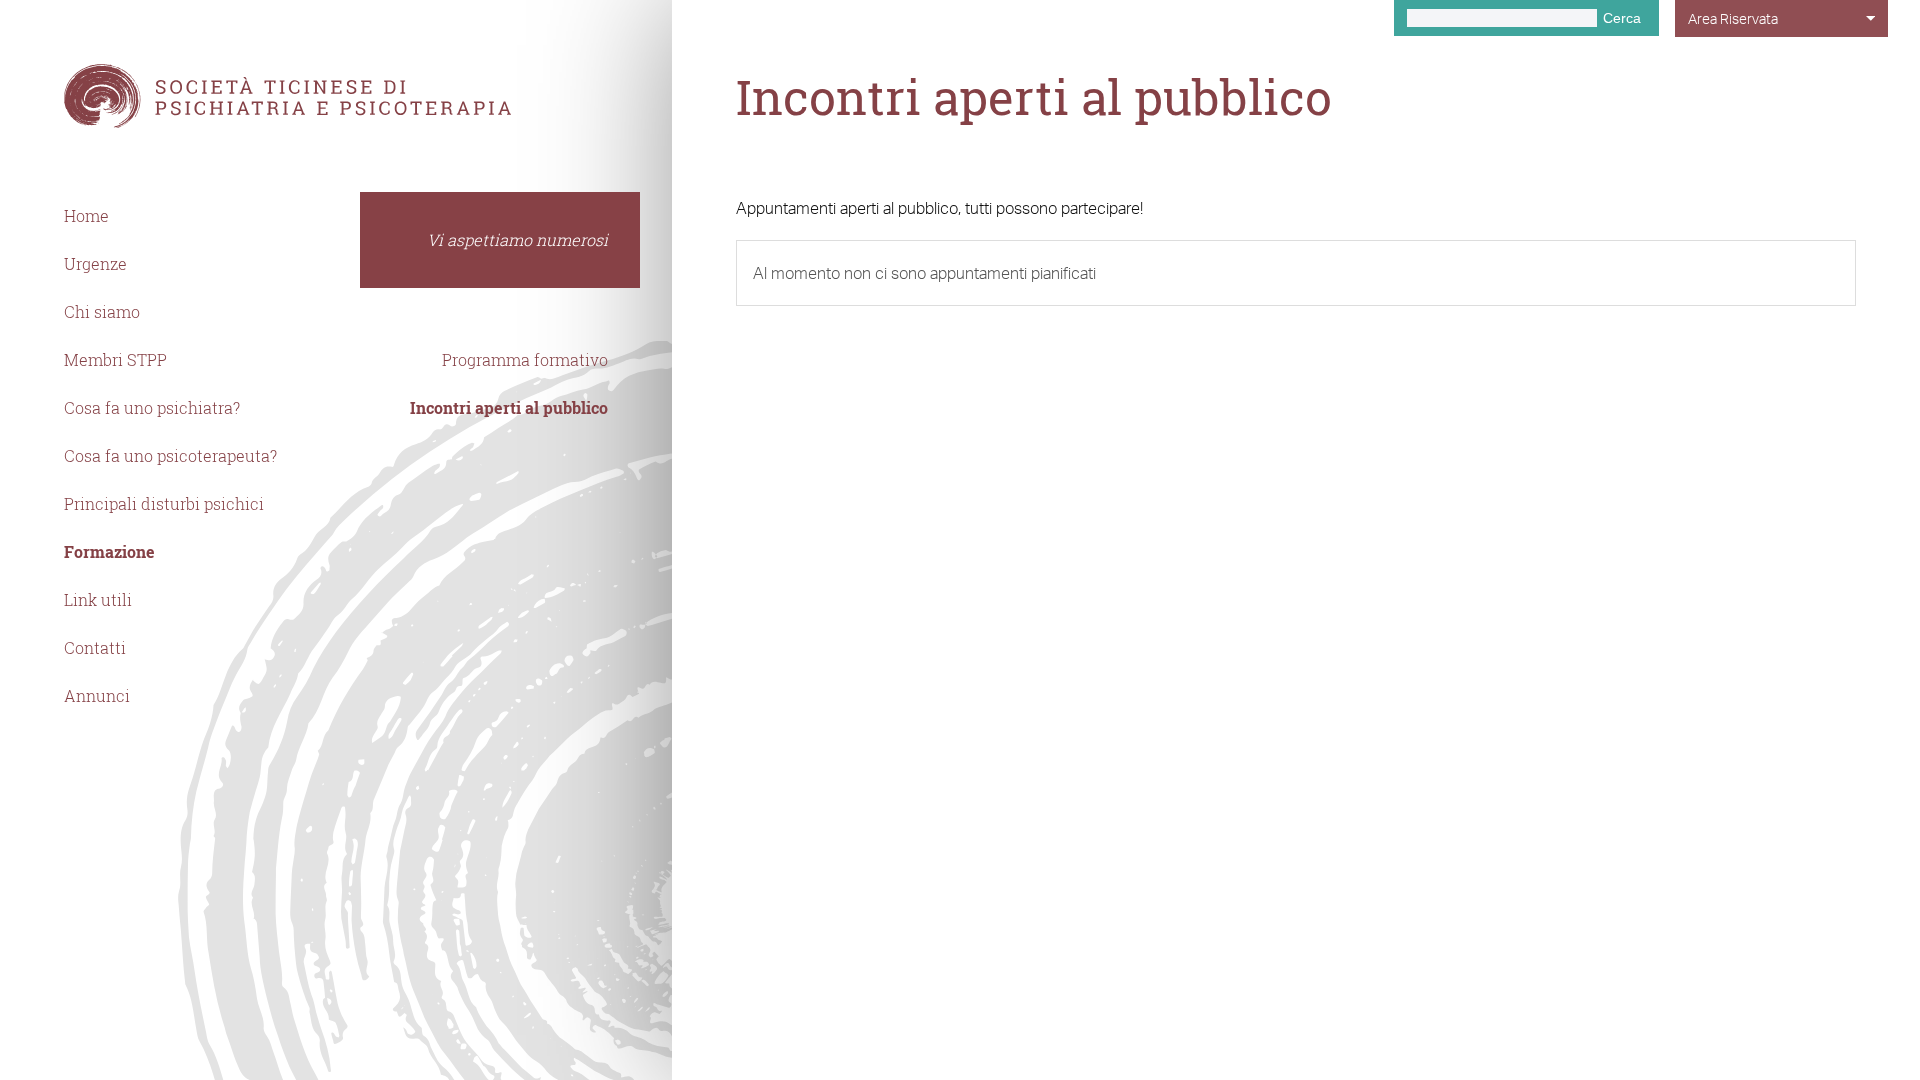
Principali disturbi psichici (164, 504)
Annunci (97, 696)
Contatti (95, 648)
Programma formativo (525, 360)
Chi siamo (102, 312)
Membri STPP (115, 360)
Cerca (1622, 18)
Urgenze (95, 264)
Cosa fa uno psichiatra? (152, 408)
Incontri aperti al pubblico (509, 408)
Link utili (98, 600)
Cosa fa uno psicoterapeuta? (170, 456)
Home (86, 216)
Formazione (109, 552)
